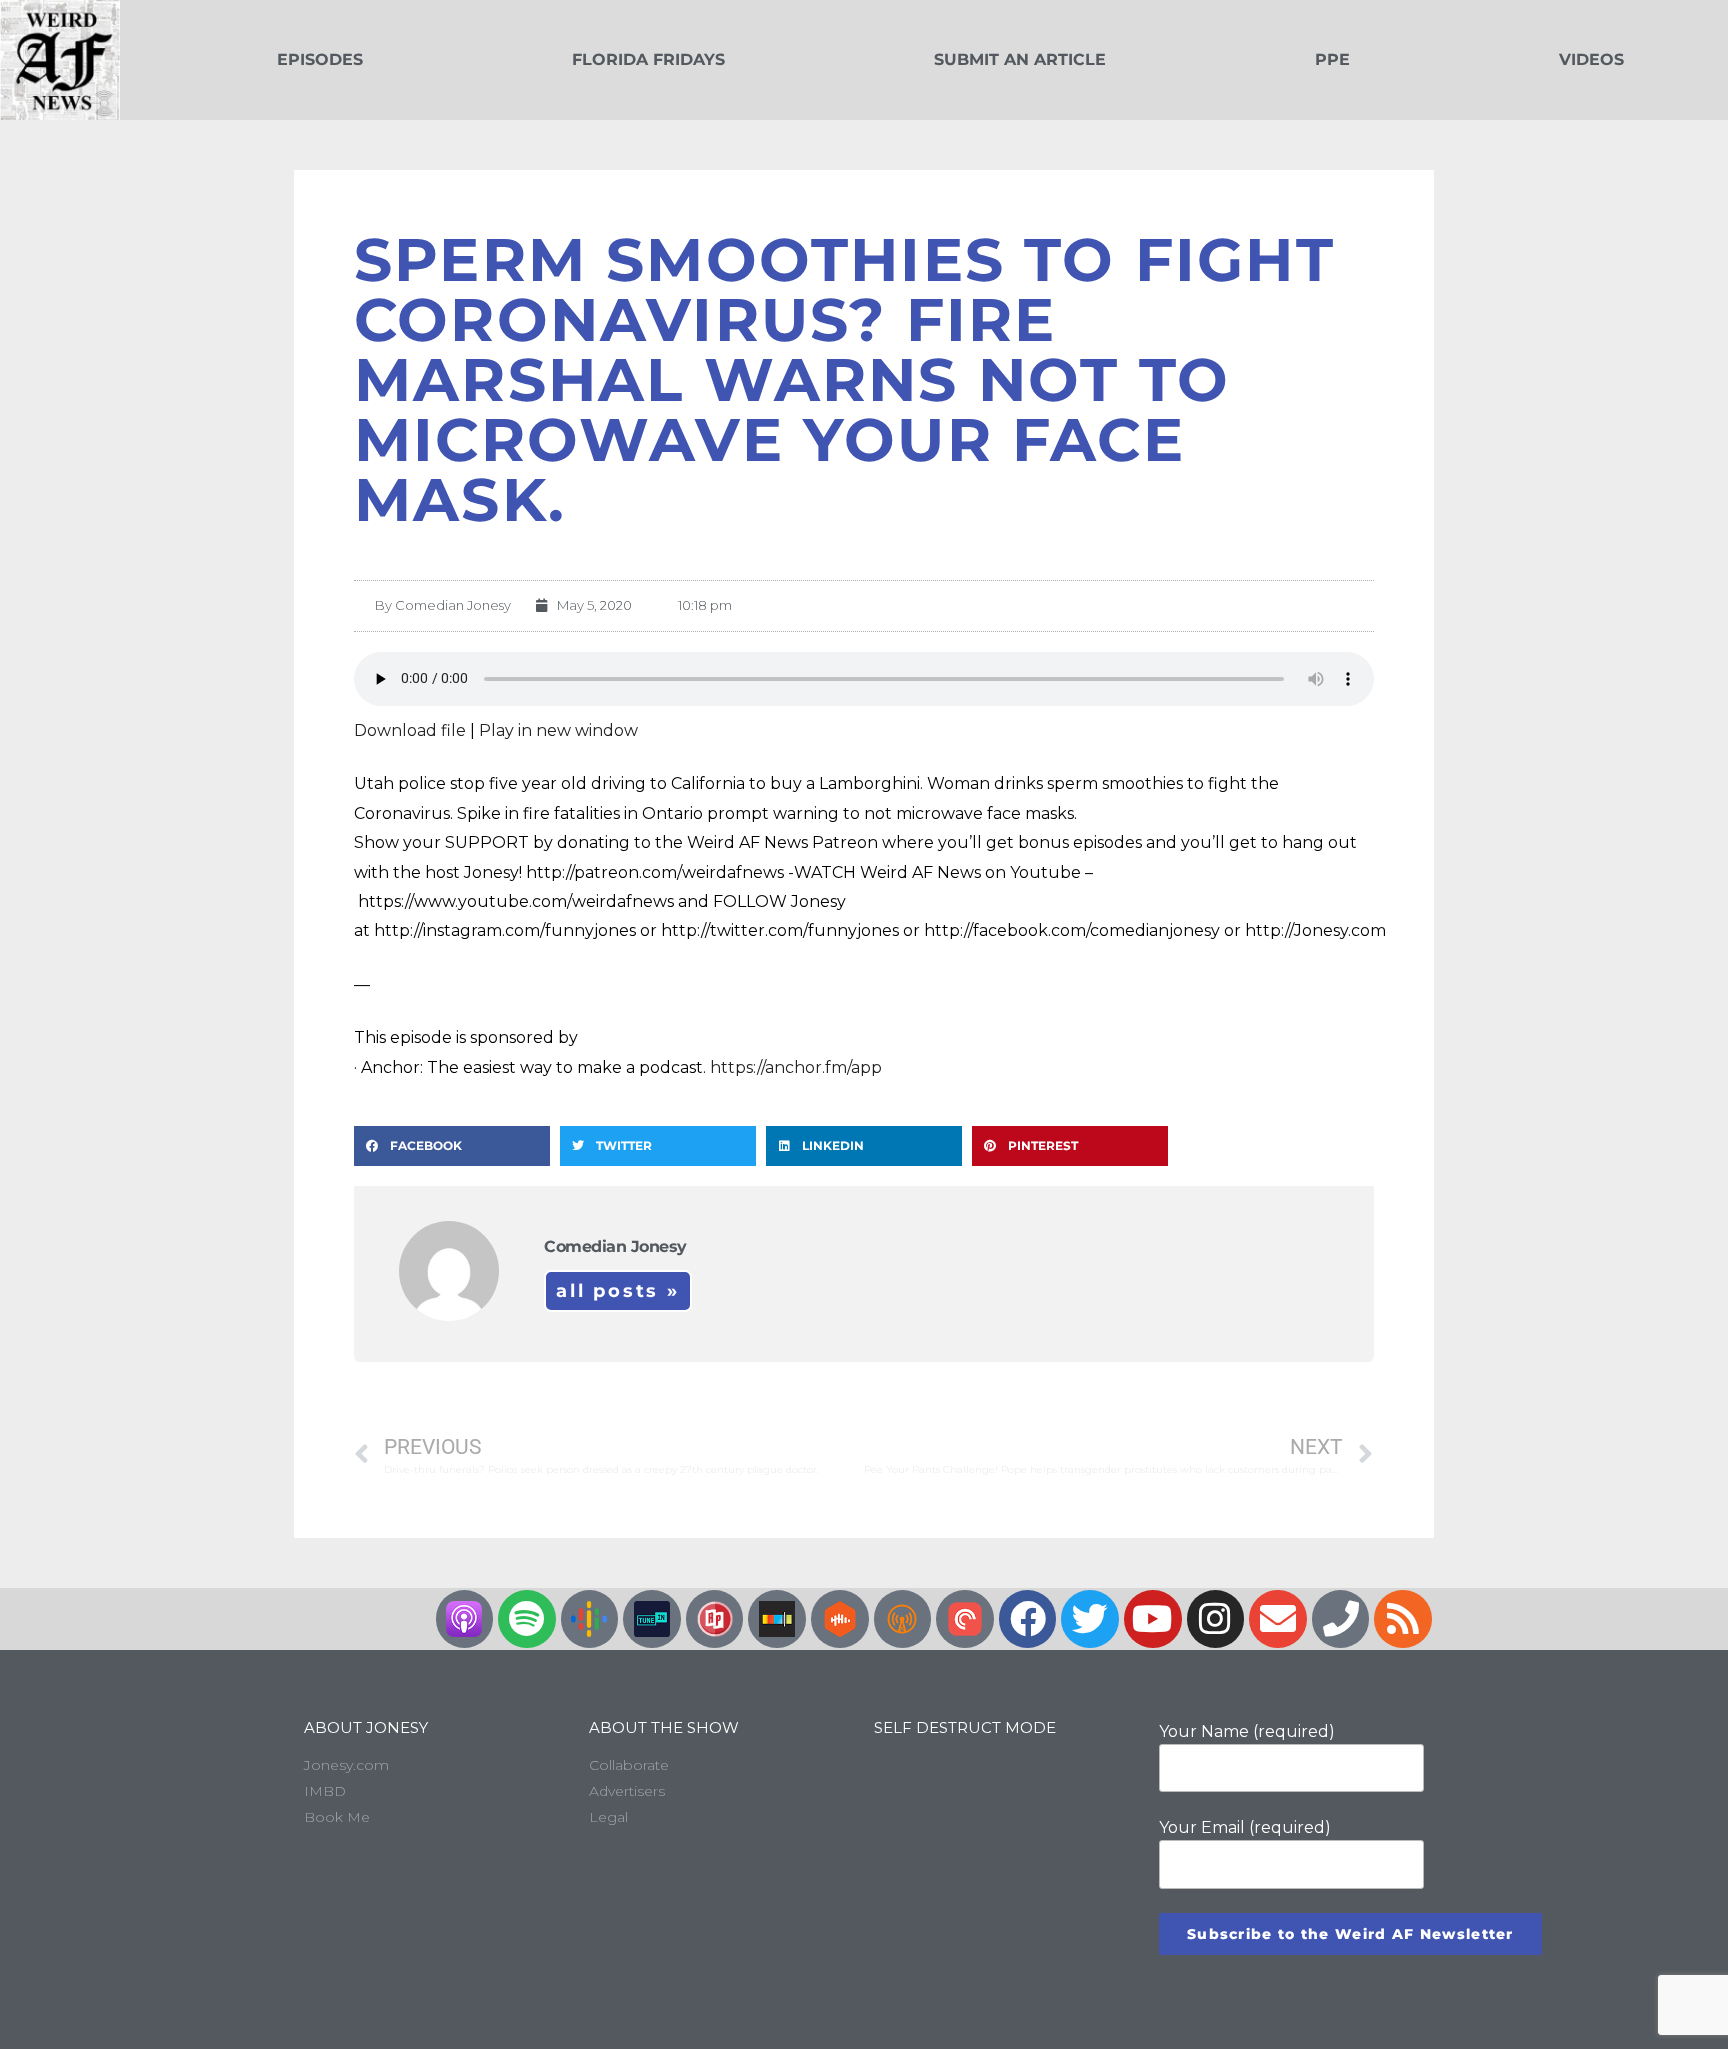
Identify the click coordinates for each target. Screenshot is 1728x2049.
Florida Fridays (648, 59)
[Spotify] (527, 1619)
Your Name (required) (1247, 1731)
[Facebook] (1028, 1619)
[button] (452, 1146)
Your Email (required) (1245, 1827)
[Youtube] (1153, 1619)
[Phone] (1341, 1619)
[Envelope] (1278, 1619)
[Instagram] (1216, 1619)
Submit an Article (1020, 59)
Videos (1591, 59)
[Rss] (1403, 1619)
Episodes (320, 59)
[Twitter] (1090, 1619)
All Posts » (618, 1291)
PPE (1332, 59)
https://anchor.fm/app (796, 1067)
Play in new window (558, 730)
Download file (410, 730)
